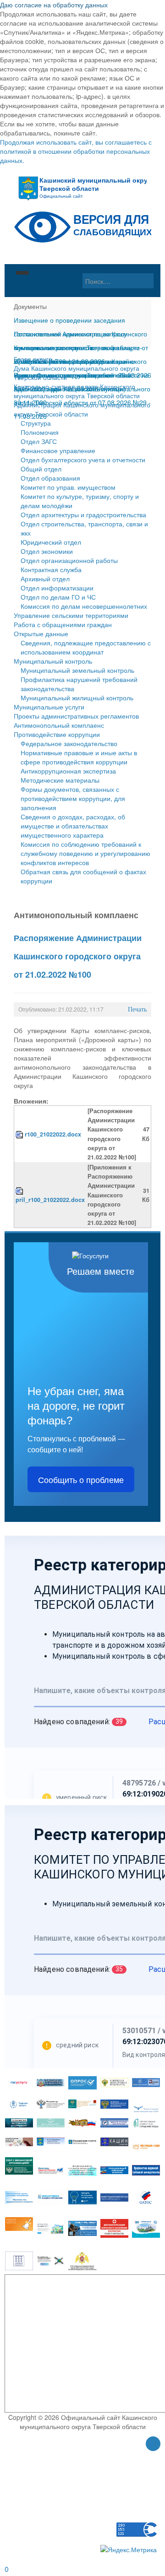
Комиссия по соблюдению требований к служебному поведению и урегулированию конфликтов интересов (85, 853)
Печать (137, 1009)
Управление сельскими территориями (71, 615)
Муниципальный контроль (53, 661)
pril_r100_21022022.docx (50, 1200)
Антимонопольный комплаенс (59, 725)
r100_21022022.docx (53, 1134)
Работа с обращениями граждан (63, 624)
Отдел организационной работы (69, 560)
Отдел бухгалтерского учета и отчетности (83, 460)
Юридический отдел (51, 542)
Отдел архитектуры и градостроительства (83, 514)
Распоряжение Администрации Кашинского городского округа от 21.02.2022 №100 (78, 956)
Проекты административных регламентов (76, 716)
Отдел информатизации (57, 588)
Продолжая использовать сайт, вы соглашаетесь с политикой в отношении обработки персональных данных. (76, 151)
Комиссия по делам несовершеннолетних (84, 606)
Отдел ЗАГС (39, 441)
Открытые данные (41, 633)
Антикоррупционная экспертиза (68, 771)
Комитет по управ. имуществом (68, 487)
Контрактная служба (51, 569)
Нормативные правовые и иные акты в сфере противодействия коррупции (79, 757)
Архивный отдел (45, 579)
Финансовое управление (58, 450)
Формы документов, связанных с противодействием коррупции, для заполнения (73, 798)
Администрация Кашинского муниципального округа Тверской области (82, 409)
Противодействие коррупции (57, 734)
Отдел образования (50, 478)
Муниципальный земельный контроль (77, 670)
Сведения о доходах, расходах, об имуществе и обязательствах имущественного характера (73, 826)
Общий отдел (41, 469)
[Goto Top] (153, 2445)
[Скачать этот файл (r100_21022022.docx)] (20, 1134)
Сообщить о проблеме (81, 1479)
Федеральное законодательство (69, 743)
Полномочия (40, 432)
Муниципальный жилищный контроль (77, 698)
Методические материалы (60, 780)
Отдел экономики (47, 551)
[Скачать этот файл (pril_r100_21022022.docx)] (20, 1191)
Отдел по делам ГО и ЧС (58, 597)
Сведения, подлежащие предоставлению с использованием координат (86, 647)
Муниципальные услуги (49, 707)
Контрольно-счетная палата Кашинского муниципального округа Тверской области (77, 391)
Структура (36, 423)
